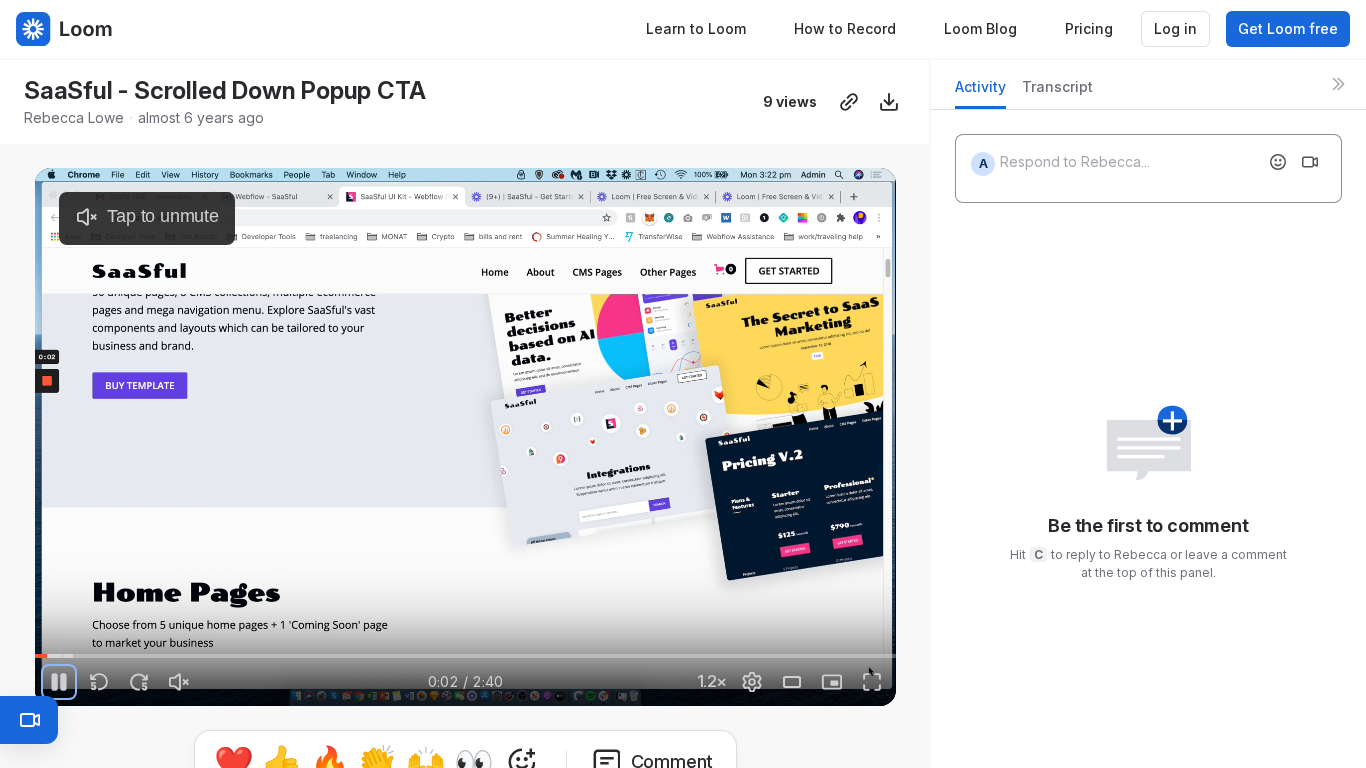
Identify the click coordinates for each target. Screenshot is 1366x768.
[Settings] (752, 682)
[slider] (465, 656)
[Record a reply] (1310, 162)
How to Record (845, 28)
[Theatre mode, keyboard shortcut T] (792, 682)
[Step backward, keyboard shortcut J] (99, 682)
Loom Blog (980, 28)
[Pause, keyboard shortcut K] (59, 682)
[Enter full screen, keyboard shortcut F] (872, 682)
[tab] (980, 92)
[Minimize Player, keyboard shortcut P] (832, 682)
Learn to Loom (696, 28)
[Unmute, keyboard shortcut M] (179, 682)
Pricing (1089, 28)
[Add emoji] (1278, 162)
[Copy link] (849, 102)
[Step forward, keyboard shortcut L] (139, 682)
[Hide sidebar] (1338, 84)
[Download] (889, 102)
